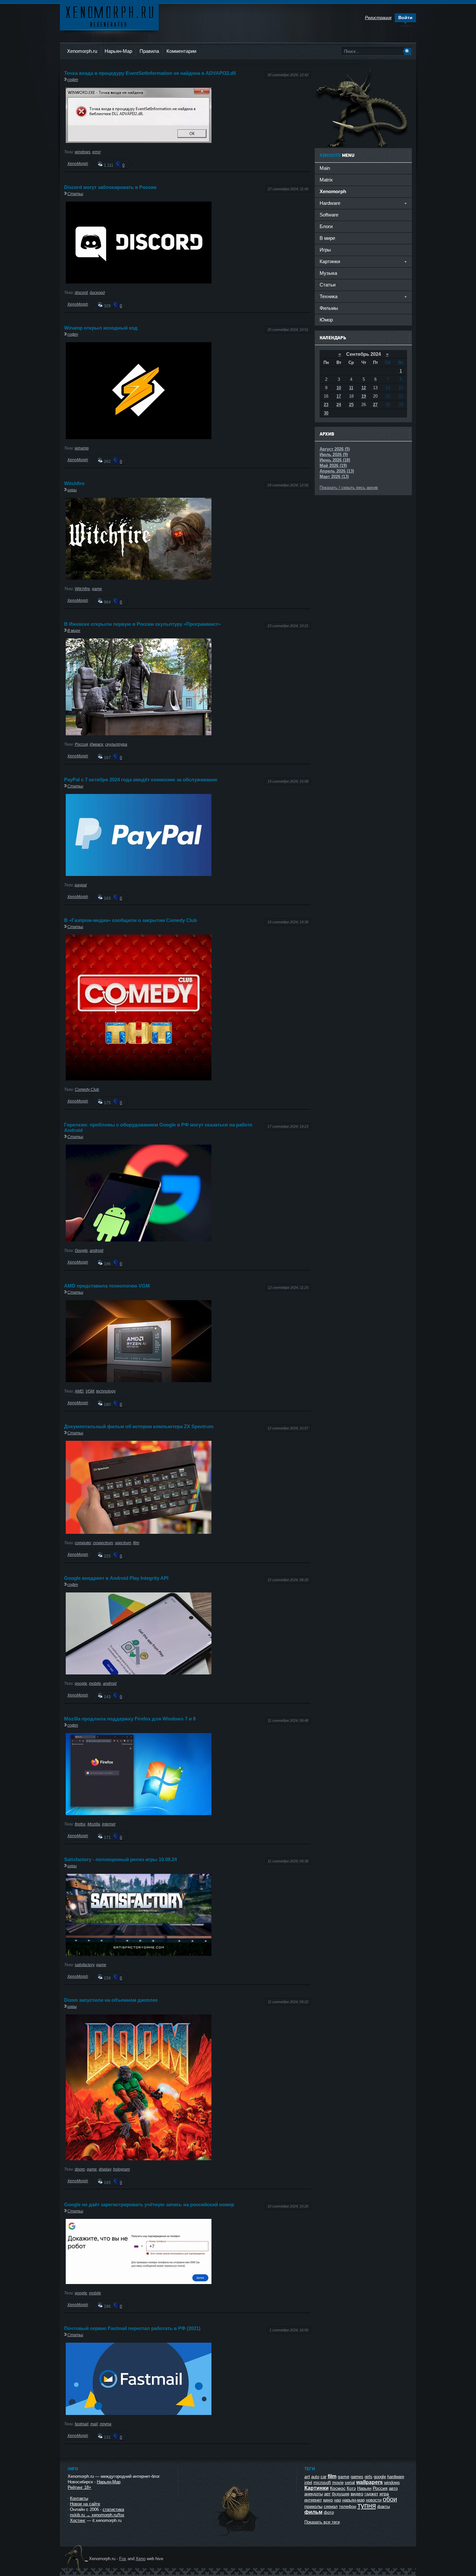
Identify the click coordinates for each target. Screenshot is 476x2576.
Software (329, 215)
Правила (149, 51)
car (323, 2477)
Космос (338, 2488)
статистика (113, 2509)
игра (384, 2494)
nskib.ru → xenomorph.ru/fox (97, 2515)
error (96, 152)
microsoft (322, 2483)
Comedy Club (87, 1089)
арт (327, 2494)
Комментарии (181, 51)
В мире (74, 630)
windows (83, 152)
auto (315, 2477)
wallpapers (369, 2482)
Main (325, 168)
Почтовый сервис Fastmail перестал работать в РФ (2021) (132, 2328)
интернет (313, 2500)
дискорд (97, 292)
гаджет (371, 2494)
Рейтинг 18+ (79, 2487)
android (96, 1250)
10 (339, 388)
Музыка (328, 273)
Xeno (141, 2559)
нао (338, 2500)
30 (326, 413)
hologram (121, 2169)
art (307, 2477)
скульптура (116, 744)
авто (393, 2488)
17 (339, 396)
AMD (79, 1391)
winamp (82, 448)
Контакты (79, 2498)
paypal (81, 885)
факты (384, 2506)
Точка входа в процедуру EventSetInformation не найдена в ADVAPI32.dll (150, 73)
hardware (396, 2477)
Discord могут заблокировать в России (110, 187)
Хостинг (78, 2520)
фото (329, 2512)
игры (72, 490)
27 (375, 405)
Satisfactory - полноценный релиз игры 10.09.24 (120, 1859)
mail (94, 2424)
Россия (81, 744)
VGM (90, 1391)
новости (374, 2500)
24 (339, 405)
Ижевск (96, 744)
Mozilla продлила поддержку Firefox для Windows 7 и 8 (130, 1719)
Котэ (351, 2488)
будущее (341, 2494)
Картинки (317, 2488)
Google (81, 1250)
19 (364, 396)
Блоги (326, 226)
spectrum (123, 1543)
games (357, 2477)
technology (106, 1391)
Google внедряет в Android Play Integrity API (116, 1578)
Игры (325, 250)
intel (308, 2483)
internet (109, 1824)
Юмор (326, 320)
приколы (313, 2506)
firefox (80, 1824)
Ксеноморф (109, 16)
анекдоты (314, 2494)
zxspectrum (103, 1543)
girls (368, 2477)
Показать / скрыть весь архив (349, 488)
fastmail (82, 2424)
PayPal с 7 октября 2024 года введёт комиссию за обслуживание (141, 780)
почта (106, 2424)
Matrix (326, 180)
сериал (331, 2506)
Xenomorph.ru (82, 51)
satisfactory (85, 1965)
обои (390, 2499)
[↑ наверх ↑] (237, 2536)
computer (83, 1543)
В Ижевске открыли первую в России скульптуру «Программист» (142, 624)
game (97, 589)
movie (338, 2483)
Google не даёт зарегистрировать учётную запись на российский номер (149, 2204)
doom (80, 2169)
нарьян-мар (353, 2500)
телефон (348, 2506)
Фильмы (329, 308)
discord (81, 292)
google (81, 1683)
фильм (313, 2512)
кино (328, 2500)
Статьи (75, 194)
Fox (123, 2559)
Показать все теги (322, 2522)
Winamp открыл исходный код (101, 328)
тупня (367, 2506)
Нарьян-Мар (118, 51)
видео (357, 2494)
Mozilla (94, 1824)
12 (364, 388)
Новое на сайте (85, 2504)
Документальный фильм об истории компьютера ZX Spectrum (139, 1426)
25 (351, 405)
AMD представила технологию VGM (107, 1286)
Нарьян (364, 2488)
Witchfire (74, 483)
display (105, 2169)
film (136, 1543)
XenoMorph (78, 163)
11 (351, 388)
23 (326, 405)
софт (73, 80)
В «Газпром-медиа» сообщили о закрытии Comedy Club (130, 920)
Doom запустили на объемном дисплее (111, 2000)
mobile (95, 1683)
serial (350, 2483)
